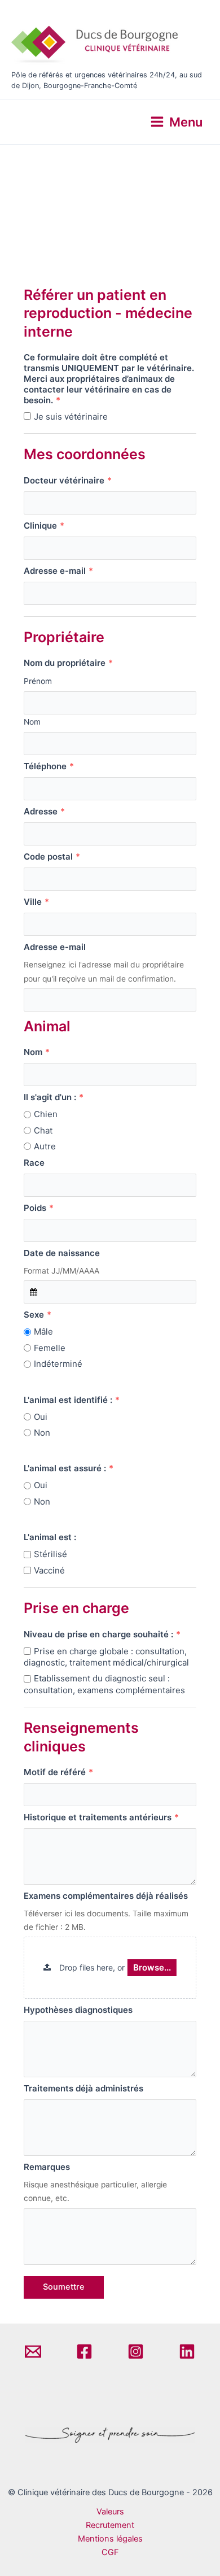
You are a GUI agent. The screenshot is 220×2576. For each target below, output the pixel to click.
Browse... (152, 1967)
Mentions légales (110, 2539)
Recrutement (110, 2525)
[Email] (33, 2351)
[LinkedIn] (187, 2351)
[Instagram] (136, 2351)
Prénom (38, 681)
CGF (110, 2552)
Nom (32, 722)
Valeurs (110, 2512)
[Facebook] (84, 2351)
